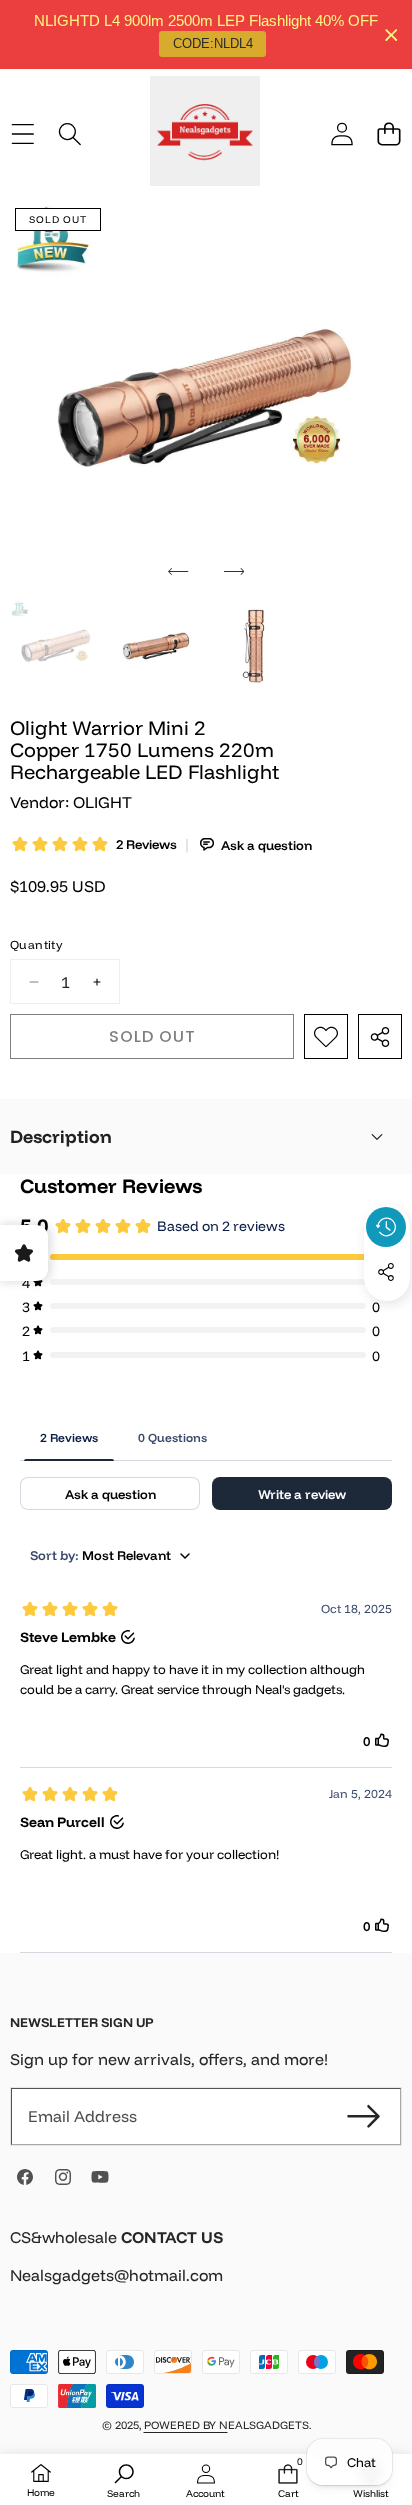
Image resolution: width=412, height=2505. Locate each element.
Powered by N (186, 2425)
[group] (56, 646)
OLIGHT (102, 802)
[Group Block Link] (206, 2268)
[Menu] (22, 133)
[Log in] (341, 133)
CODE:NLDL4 (213, 43)
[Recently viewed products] (386, 1227)
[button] (388, 133)
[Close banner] (391, 34)
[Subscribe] (364, 2116)
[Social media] (386, 1272)
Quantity (36, 944)
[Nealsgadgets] (205, 134)
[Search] (69, 133)
